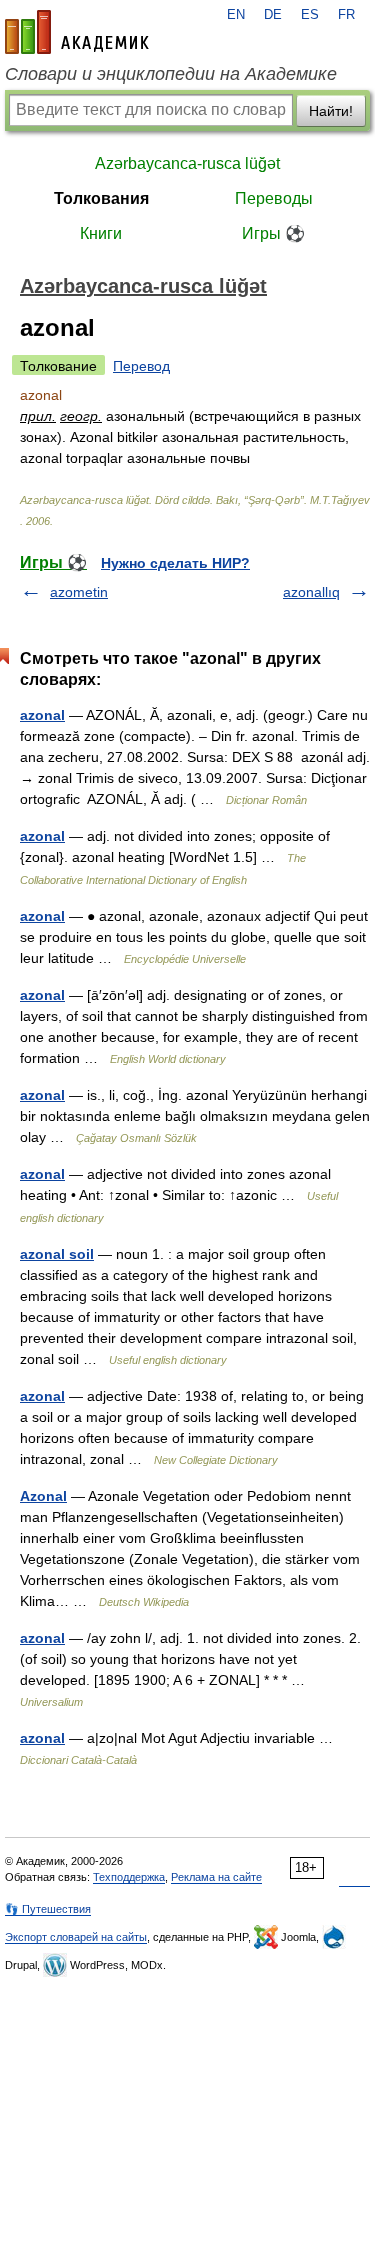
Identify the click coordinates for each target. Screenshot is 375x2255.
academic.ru (77, 32)
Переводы (274, 198)
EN (236, 15)
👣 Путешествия (48, 1909)
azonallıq (311, 592)
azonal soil (57, 1254)
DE (273, 15)
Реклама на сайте (216, 1877)
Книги (101, 233)
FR (346, 15)
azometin (79, 592)
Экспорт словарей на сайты (76, 1937)
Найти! (331, 111)
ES (310, 15)
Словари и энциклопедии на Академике (171, 74)
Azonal (43, 1496)
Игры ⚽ (273, 233)
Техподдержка (129, 1877)
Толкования (101, 198)
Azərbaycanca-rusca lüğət (187, 163)
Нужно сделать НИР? (175, 563)
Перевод (141, 366)
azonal (42, 715)
